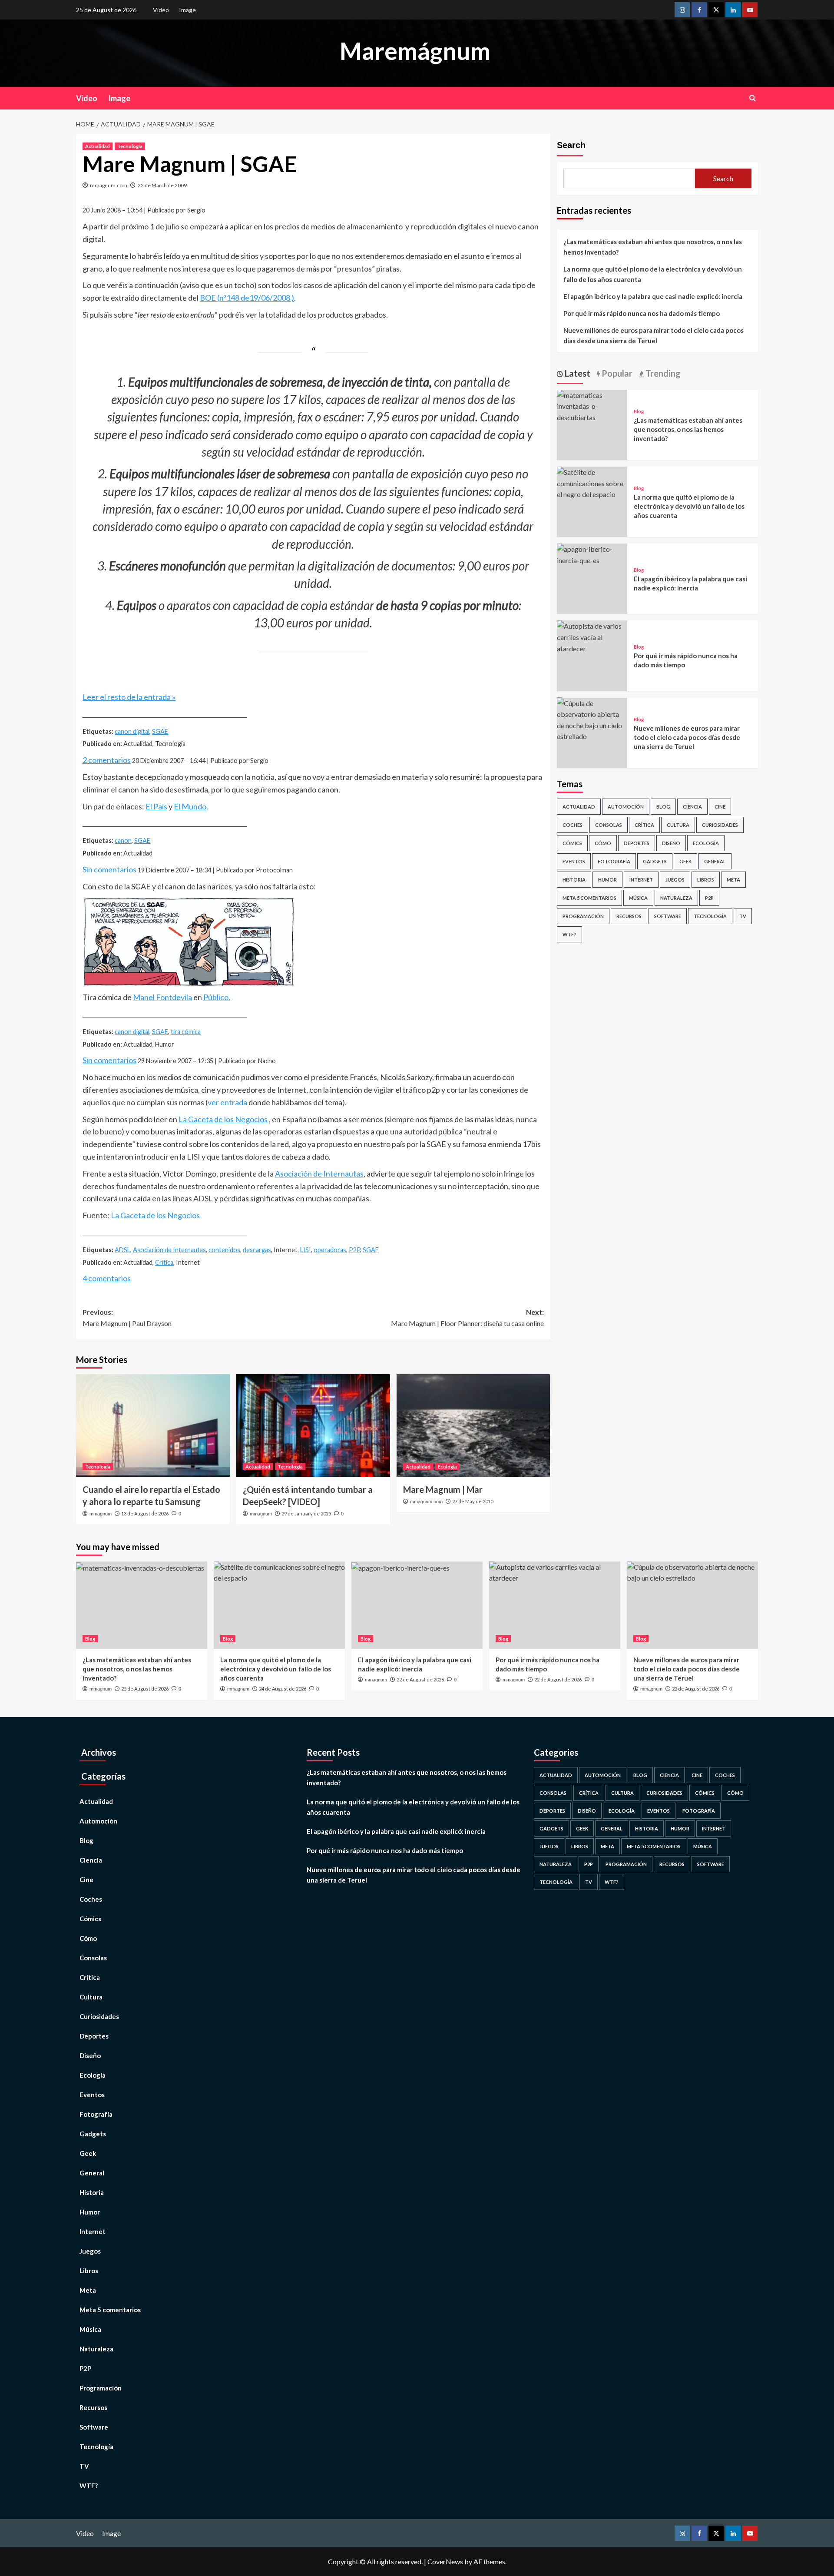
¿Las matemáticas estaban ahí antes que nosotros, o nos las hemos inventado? (653, 247)
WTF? (569, 934)
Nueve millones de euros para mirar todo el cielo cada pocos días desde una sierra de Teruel (654, 335)
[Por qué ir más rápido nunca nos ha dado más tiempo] (592, 636)
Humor (607, 880)
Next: (467, 1318)
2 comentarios (107, 760)
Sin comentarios (109, 869)
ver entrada (227, 1102)
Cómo (603, 843)
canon (123, 840)
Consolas (609, 825)
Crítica (164, 1262)
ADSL (122, 1250)
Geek (685, 861)
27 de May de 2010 (473, 1501)
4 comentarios (107, 1278)
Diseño (671, 843)
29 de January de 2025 (306, 1513)
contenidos (224, 1250)
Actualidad (98, 146)
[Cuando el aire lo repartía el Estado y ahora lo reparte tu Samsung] (153, 1426)
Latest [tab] (577, 373)
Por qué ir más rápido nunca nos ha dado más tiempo (642, 313)
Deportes (637, 843)
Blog (639, 411)
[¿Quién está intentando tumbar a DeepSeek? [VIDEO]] (313, 1426)
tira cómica (186, 1032)
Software (668, 916)
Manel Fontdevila (162, 997)
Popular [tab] (616, 373)
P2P (354, 1250)
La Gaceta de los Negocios (223, 1119)
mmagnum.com (109, 185)
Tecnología (130, 146)
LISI (306, 1250)
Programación (583, 916)
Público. (217, 997)
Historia (574, 880)
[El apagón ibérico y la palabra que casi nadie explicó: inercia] (592, 554)
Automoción (626, 807)
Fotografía (614, 861)
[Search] (753, 98)
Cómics (572, 843)
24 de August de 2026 (283, 1689)
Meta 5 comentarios (589, 898)
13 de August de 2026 (145, 1513)
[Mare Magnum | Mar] (473, 1426)
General (715, 861)
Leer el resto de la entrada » (129, 697)
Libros (706, 880)
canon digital (132, 731)
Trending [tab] (662, 373)
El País (156, 806)
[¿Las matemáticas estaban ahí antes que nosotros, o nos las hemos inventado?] (592, 405)
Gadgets (655, 861)
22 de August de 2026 (420, 1679)
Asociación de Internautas (319, 1174)
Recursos (629, 916)
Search (571, 145)
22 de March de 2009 (162, 185)
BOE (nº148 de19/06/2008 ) (247, 298)
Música (638, 898)
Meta (733, 880)
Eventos (574, 861)
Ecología (447, 1467)
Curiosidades (720, 825)
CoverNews (445, 2561)
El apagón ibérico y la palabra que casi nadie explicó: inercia (653, 296)
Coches (573, 825)
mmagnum (101, 1514)
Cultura (678, 825)
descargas (257, 1250)
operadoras (330, 1250)
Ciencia (692, 807)
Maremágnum (415, 51)
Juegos (675, 880)
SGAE (160, 731)
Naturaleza (676, 898)
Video (161, 10)
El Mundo (190, 806)
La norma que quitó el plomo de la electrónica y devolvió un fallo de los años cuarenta (653, 274)
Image (187, 10)
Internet (641, 880)
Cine (720, 807)
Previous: (127, 1318)
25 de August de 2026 (145, 1689)
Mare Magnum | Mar (443, 1489)
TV (743, 916)
